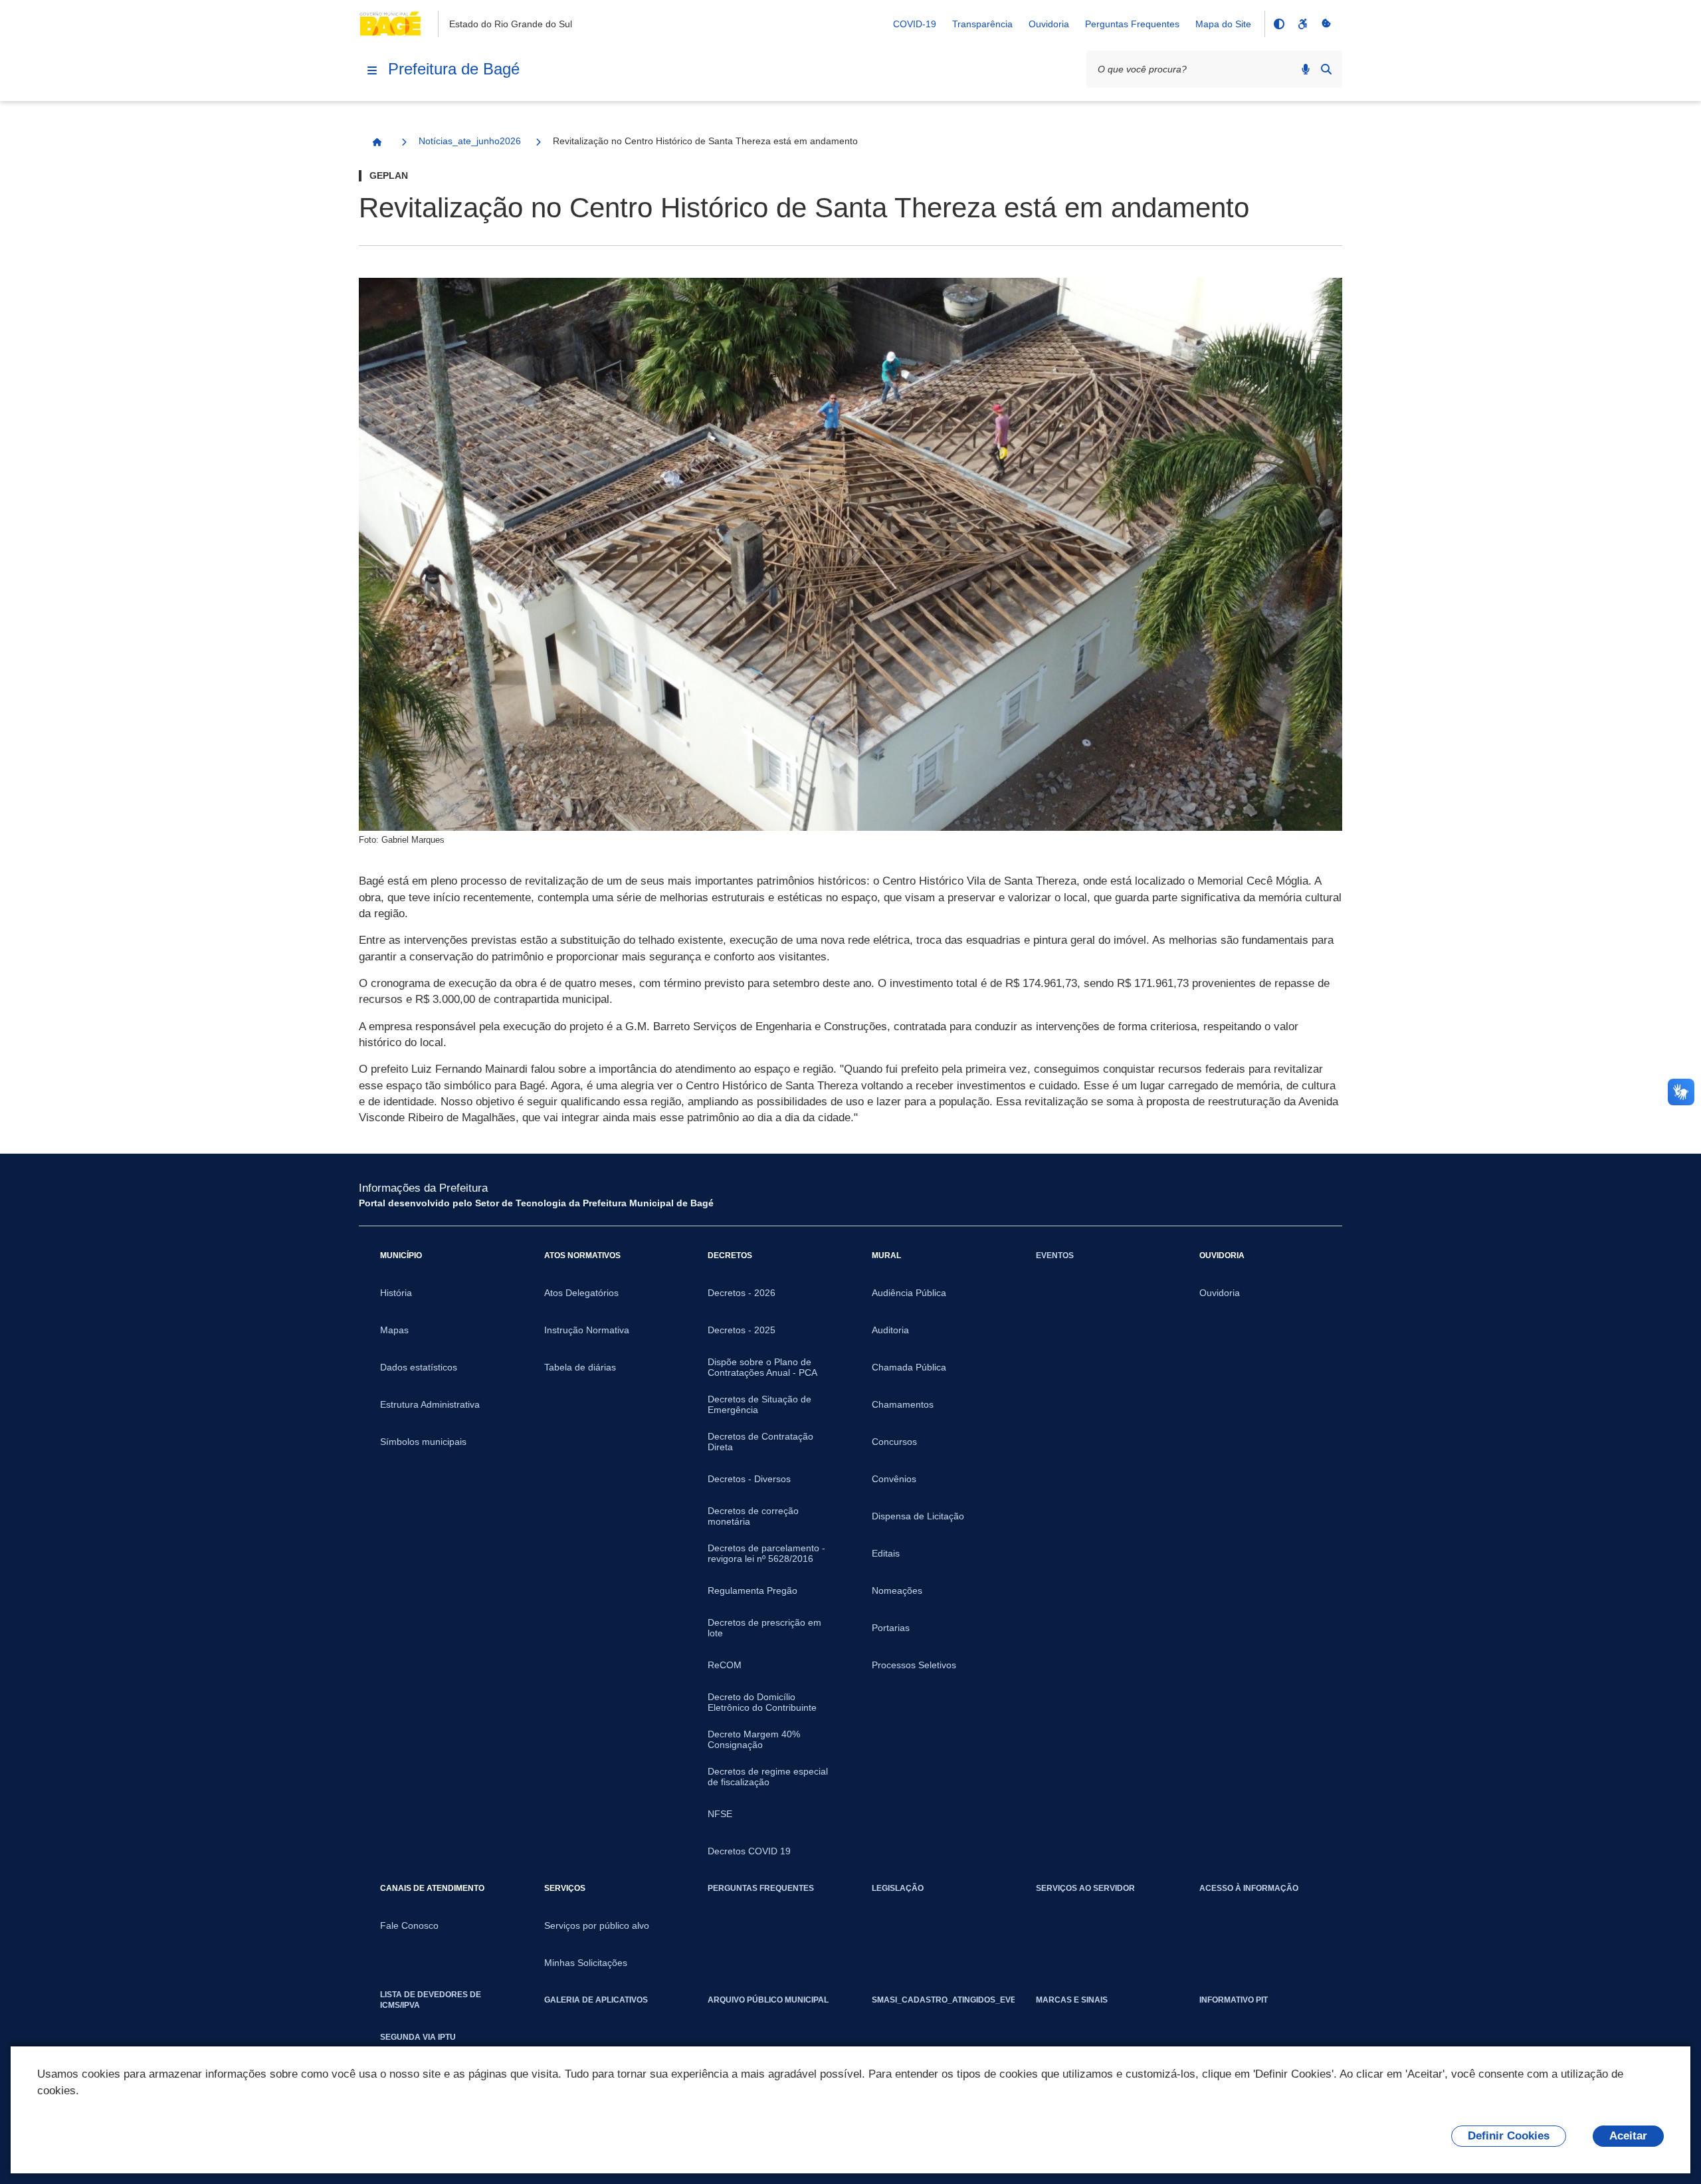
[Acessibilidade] (1302, 24)
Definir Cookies (1509, 2136)
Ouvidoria (1049, 24)
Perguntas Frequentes (1132, 24)
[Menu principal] (372, 70)
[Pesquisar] (1326, 69)
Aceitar (1628, 2136)
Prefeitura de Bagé (454, 69)
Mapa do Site (1223, 24)
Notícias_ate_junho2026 (470, 141)
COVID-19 (915, 24)
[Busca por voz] (1306, 69)
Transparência (982, 24)
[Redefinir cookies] (1326, 24)
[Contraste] (1278, 24)
